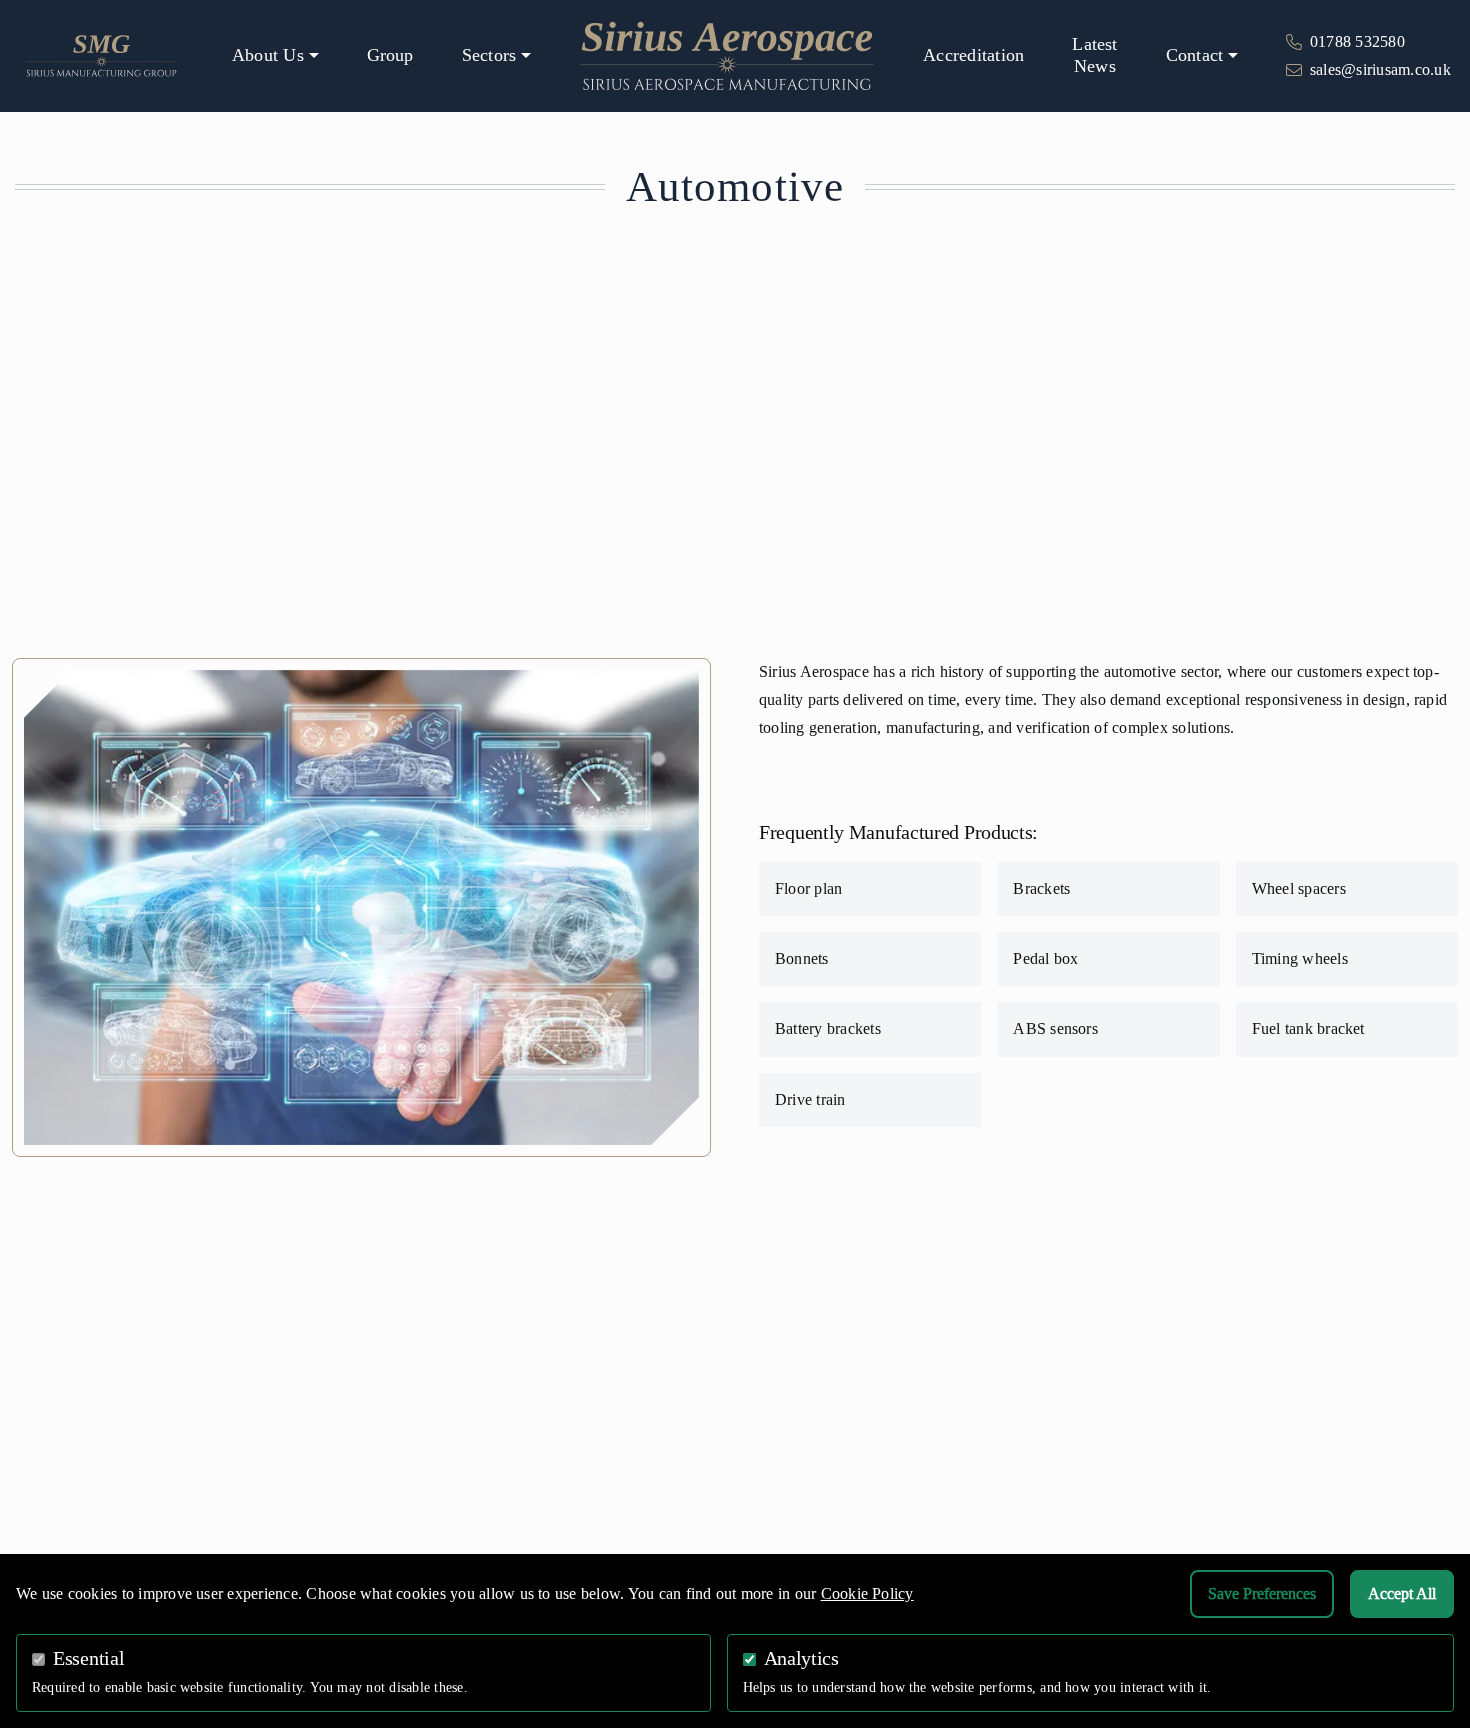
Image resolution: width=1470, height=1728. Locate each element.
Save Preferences (1262, 1593)
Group (390, 55)
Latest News (1094, 55)
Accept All (1402, 1593)
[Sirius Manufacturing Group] (101, 54)
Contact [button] (1195, 55)
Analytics (801, 1659)
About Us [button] (268, 55)
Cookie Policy (867, 1593)
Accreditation (973, 55)
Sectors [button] (489, 55)
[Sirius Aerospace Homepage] (727, 56)
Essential (88, 1659)
